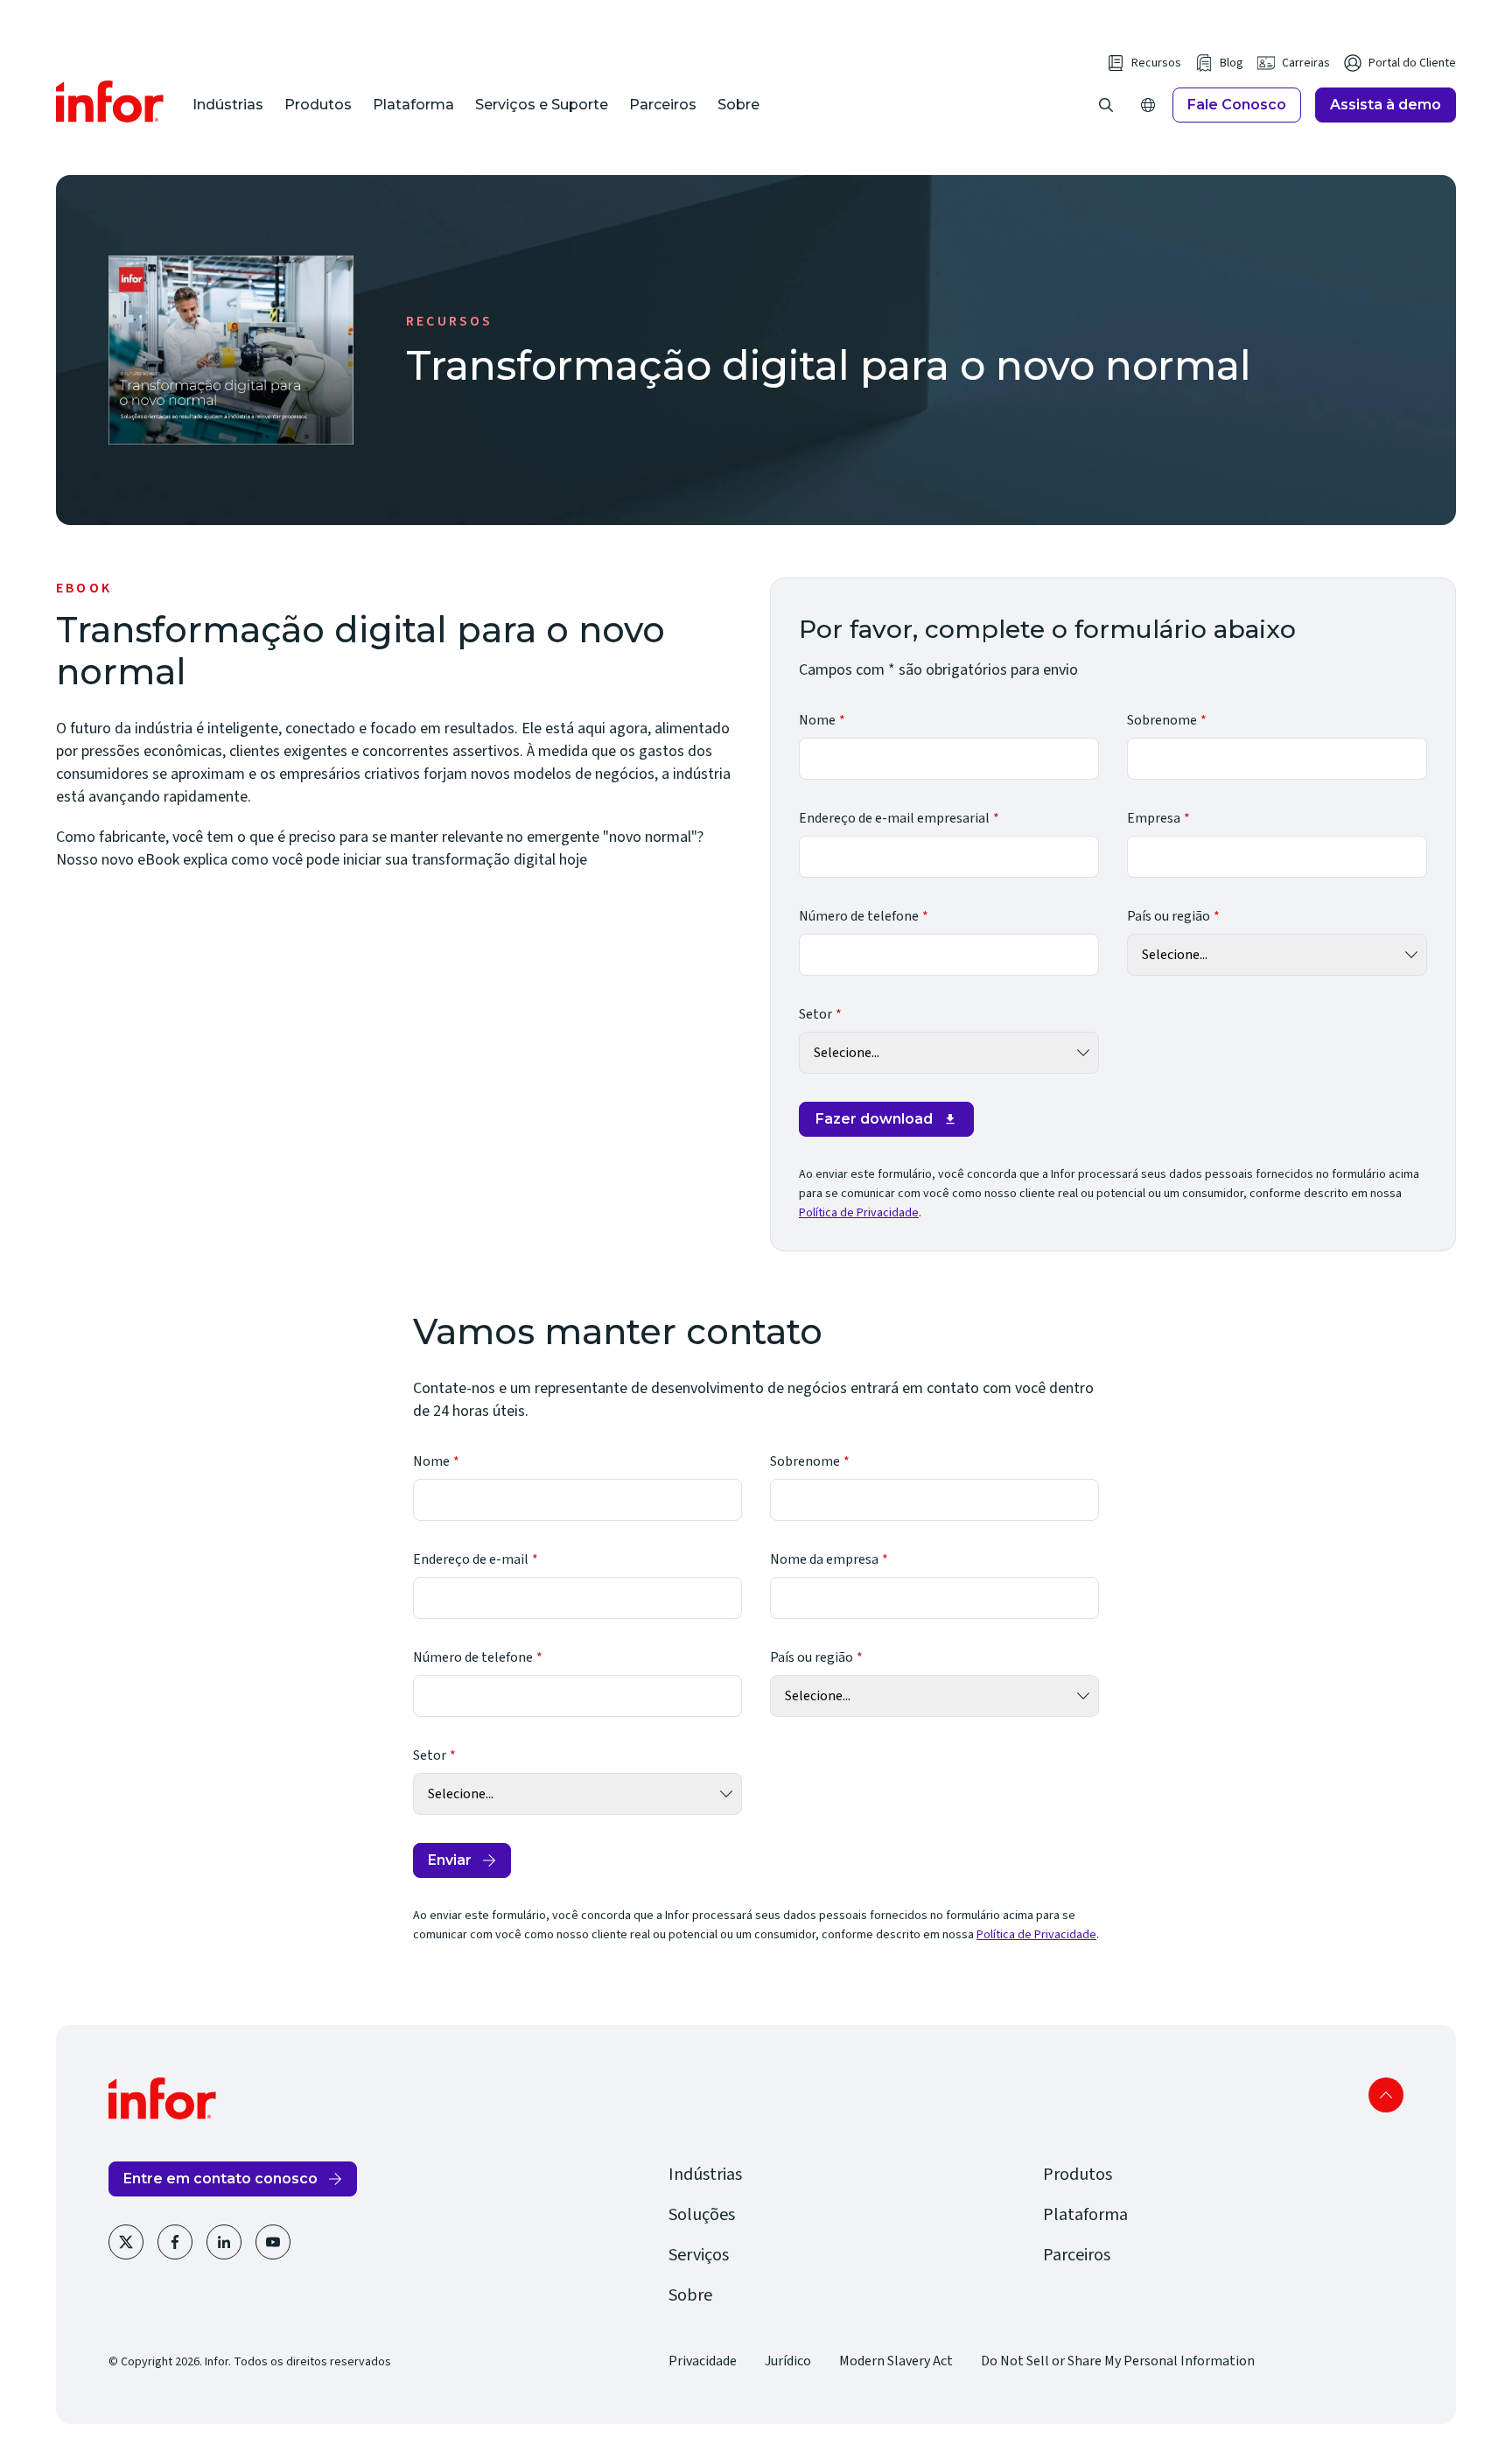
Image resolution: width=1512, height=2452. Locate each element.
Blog (1232, 63)
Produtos (318, 105)
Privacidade (703, 2361)
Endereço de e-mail (471, 1559)
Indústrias (228, 105)
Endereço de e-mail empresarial (894, 818)
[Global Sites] (1148, 105)
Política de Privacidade (859, 1213)
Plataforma (413, 105)
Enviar (450, 1860)
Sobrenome (1162, 720)
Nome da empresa (824, 1559)
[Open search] (1106, 105)
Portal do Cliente (1412, 63)
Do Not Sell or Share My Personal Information (1118, 2361)
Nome (817, 720)
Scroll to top (1386, 2095)
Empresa (1154, 818)
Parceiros (663, 105)
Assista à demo (1386, 105)
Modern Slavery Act (896, 2361)
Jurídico (788, 2361)
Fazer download (874, 1119)
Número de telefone (859, 916)
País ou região (1169, 916)
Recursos (1156, 63)
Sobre (738, 105)
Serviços (699, 2255)
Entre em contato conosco (220, 2179)
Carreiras (1306, 63)
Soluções (702, 2215)
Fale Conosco (1237, 105)
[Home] (110, 102)
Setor (815, 1014)
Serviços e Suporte (542, 105)
